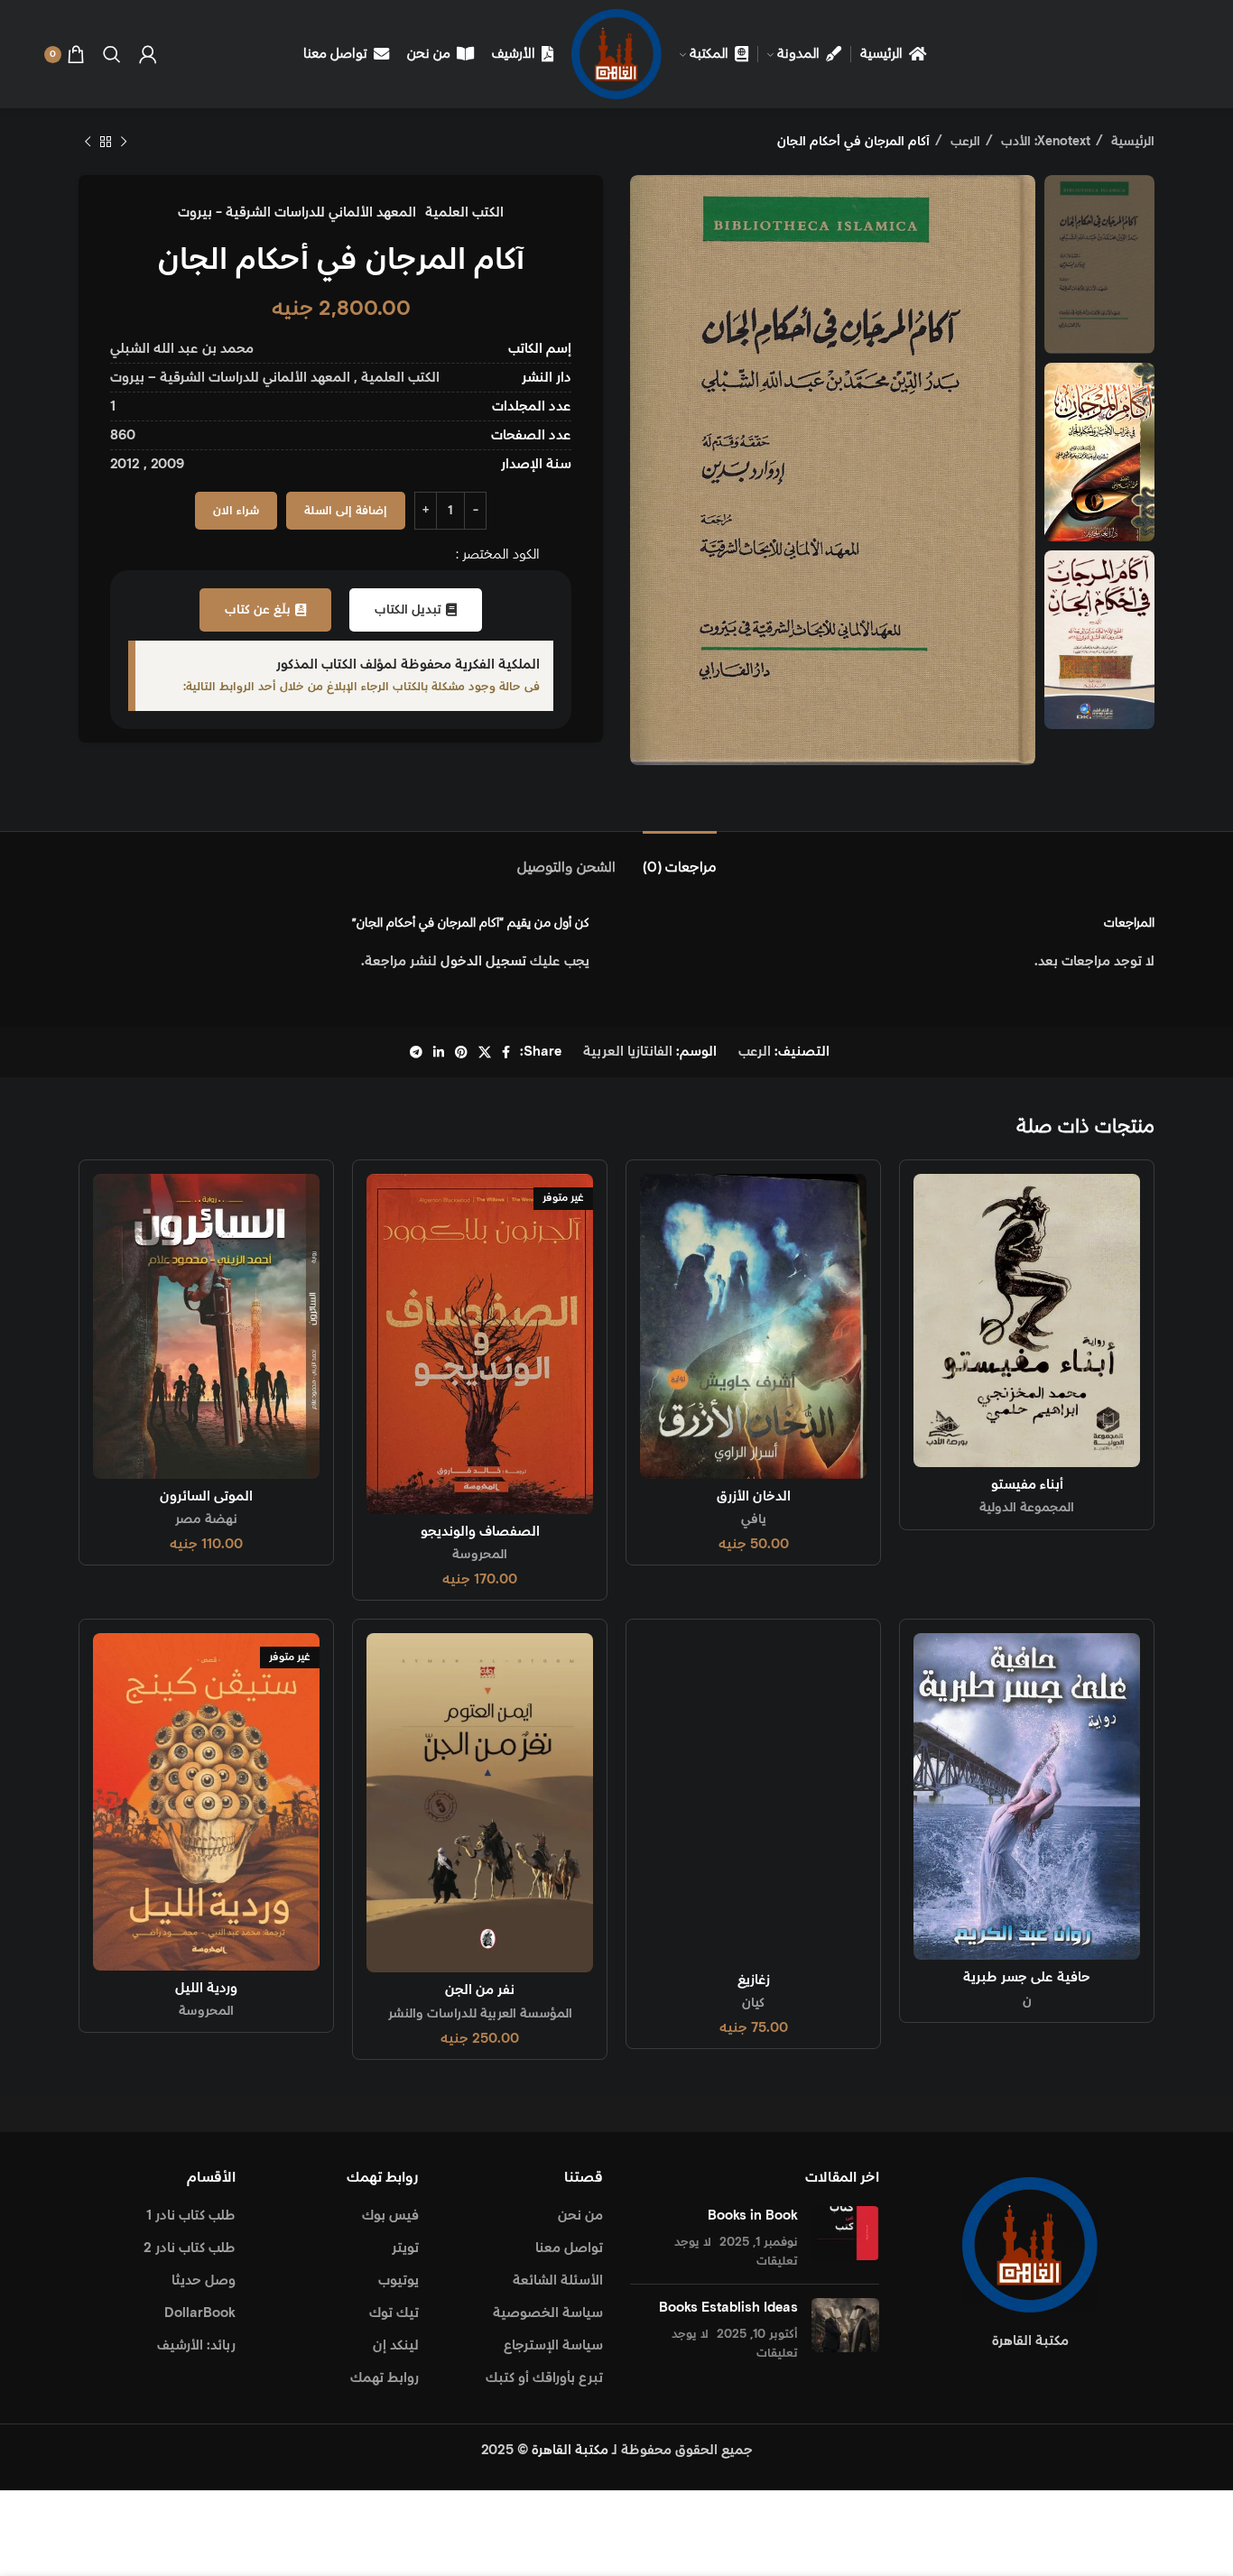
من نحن (580, 2216)
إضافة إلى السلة (346, 511)
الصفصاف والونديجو (480, 1532)
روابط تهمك (385, 2378)
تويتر (405, 2248)
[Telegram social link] (416, 1052)
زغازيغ (754, 1980)
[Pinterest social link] (461, 1052)
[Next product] (88, 142)
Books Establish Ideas (728, 2308)
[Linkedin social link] (439, 1052)
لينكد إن (396, 2345)
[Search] (112, 54)
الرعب (964, 142)
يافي (754, 1519)
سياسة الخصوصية (548, 2313)
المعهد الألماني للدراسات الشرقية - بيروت (297, 212)
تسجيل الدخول (483, 961)
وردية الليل (206, 1988)
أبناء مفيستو (1027, 1485)
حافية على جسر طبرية (1027, 1977)
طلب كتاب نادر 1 (191, 2216)
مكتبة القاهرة (570, 2450)
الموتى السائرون (206, 1496)
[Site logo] (616, 54)
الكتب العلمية (464, 212)
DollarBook (200, 2313)
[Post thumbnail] (845, 2238)
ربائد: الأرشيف (196, 2345)
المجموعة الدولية (1027, 1508)
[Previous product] (124, 142)
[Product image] (753, 1326)
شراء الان (236, 511)
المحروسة (480, 1555)
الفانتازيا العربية (628, 1052)
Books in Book (753, 2216)
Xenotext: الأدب (1044, 142)
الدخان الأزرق (754, 1496)
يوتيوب (399, 2281)
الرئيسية (1131, 142)
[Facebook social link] (506, 1052)
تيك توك (394, 2313)
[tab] (680, 859)
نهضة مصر (206, 1519)
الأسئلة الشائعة (558, 2281)
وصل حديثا (204, 2281)
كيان (753, 2003)
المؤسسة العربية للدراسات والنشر (480, 2014)
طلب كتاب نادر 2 (190, 2248)
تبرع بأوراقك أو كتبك (544, 2378)
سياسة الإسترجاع (553, 2345)
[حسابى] (148, 54)
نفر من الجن (480, 1990)
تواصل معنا (569, 2248)
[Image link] (1030, 2244)
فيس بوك (390, 2216)
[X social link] (485, 1052)
